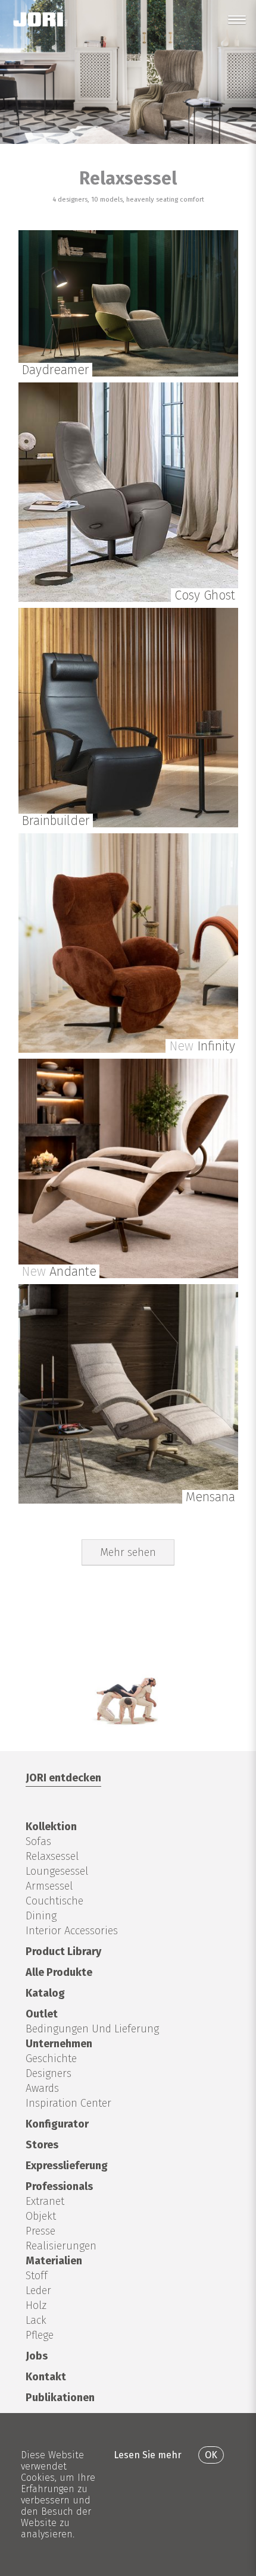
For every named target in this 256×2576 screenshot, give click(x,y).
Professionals (59, 2186)
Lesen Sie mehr (148, 2455)
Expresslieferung (67, 2166)
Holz (36, 2305)
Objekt (41, 2216)
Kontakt (46, 2377)
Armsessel (49, 1886)
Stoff (37, 2276)
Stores (42, 2145)
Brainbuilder (56, 821)
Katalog (45, 1993)
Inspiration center (68, 2103)
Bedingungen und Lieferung (92, 2029)
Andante (59, 1272)
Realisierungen (61, 2246)
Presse (40, 2231)
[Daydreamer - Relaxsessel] (128, 373)
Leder (38, 2291)
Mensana (210, 1497)
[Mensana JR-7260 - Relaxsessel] (128, 1500)
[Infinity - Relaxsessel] (128, 1049)
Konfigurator (57, 2124)
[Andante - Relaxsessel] (128, 1275)
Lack (36, 2320)
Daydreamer (55, 370)
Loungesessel (57, 1871)
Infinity (202, 1046)
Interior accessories (72, 1931)
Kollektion (51, 1827)
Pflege (40, 2335)
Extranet (45, 2201)
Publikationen (60, 2398)
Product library (63, 1951)
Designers (49, 2073)
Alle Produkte (59, 1972)
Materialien (54, 2261)
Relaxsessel (52, 1856)
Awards (42, 2088)
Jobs (37, 2356)
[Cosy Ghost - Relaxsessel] (128, 599)
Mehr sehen (128, 1552)
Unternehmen (59, 2044)
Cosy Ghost (205, 595)
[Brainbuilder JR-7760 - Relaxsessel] (128, 824)
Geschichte (51, 2059)
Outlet (42, 2014)
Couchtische (54, 1901)
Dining (41, 1916)
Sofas (38, 1841)
